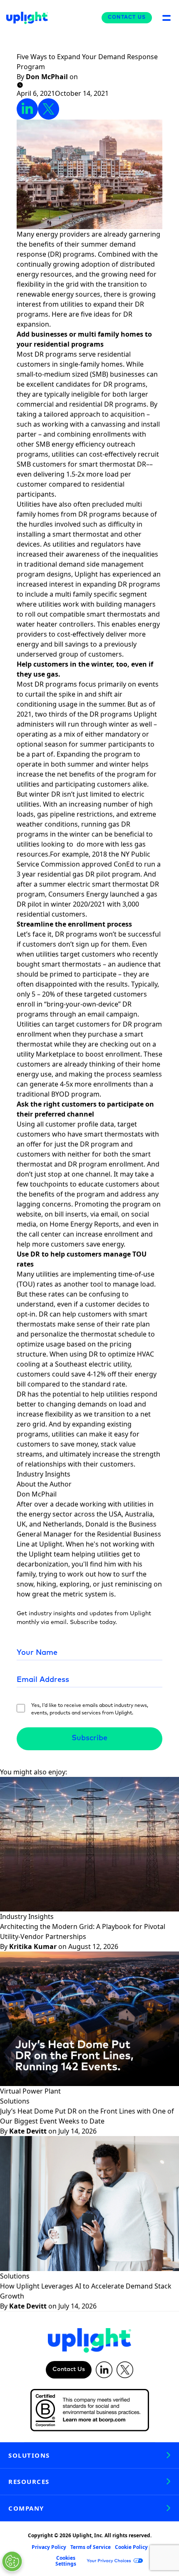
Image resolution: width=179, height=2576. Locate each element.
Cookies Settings (66, 2561)
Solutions (29, 2455)
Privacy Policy (49, 2547)
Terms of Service (91, 2547)
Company (26, 2508)
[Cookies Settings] (12, 2561)
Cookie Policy (131, 2547)
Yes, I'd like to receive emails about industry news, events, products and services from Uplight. (90, 1709)
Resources (29, 2481)
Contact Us (127, 17)
